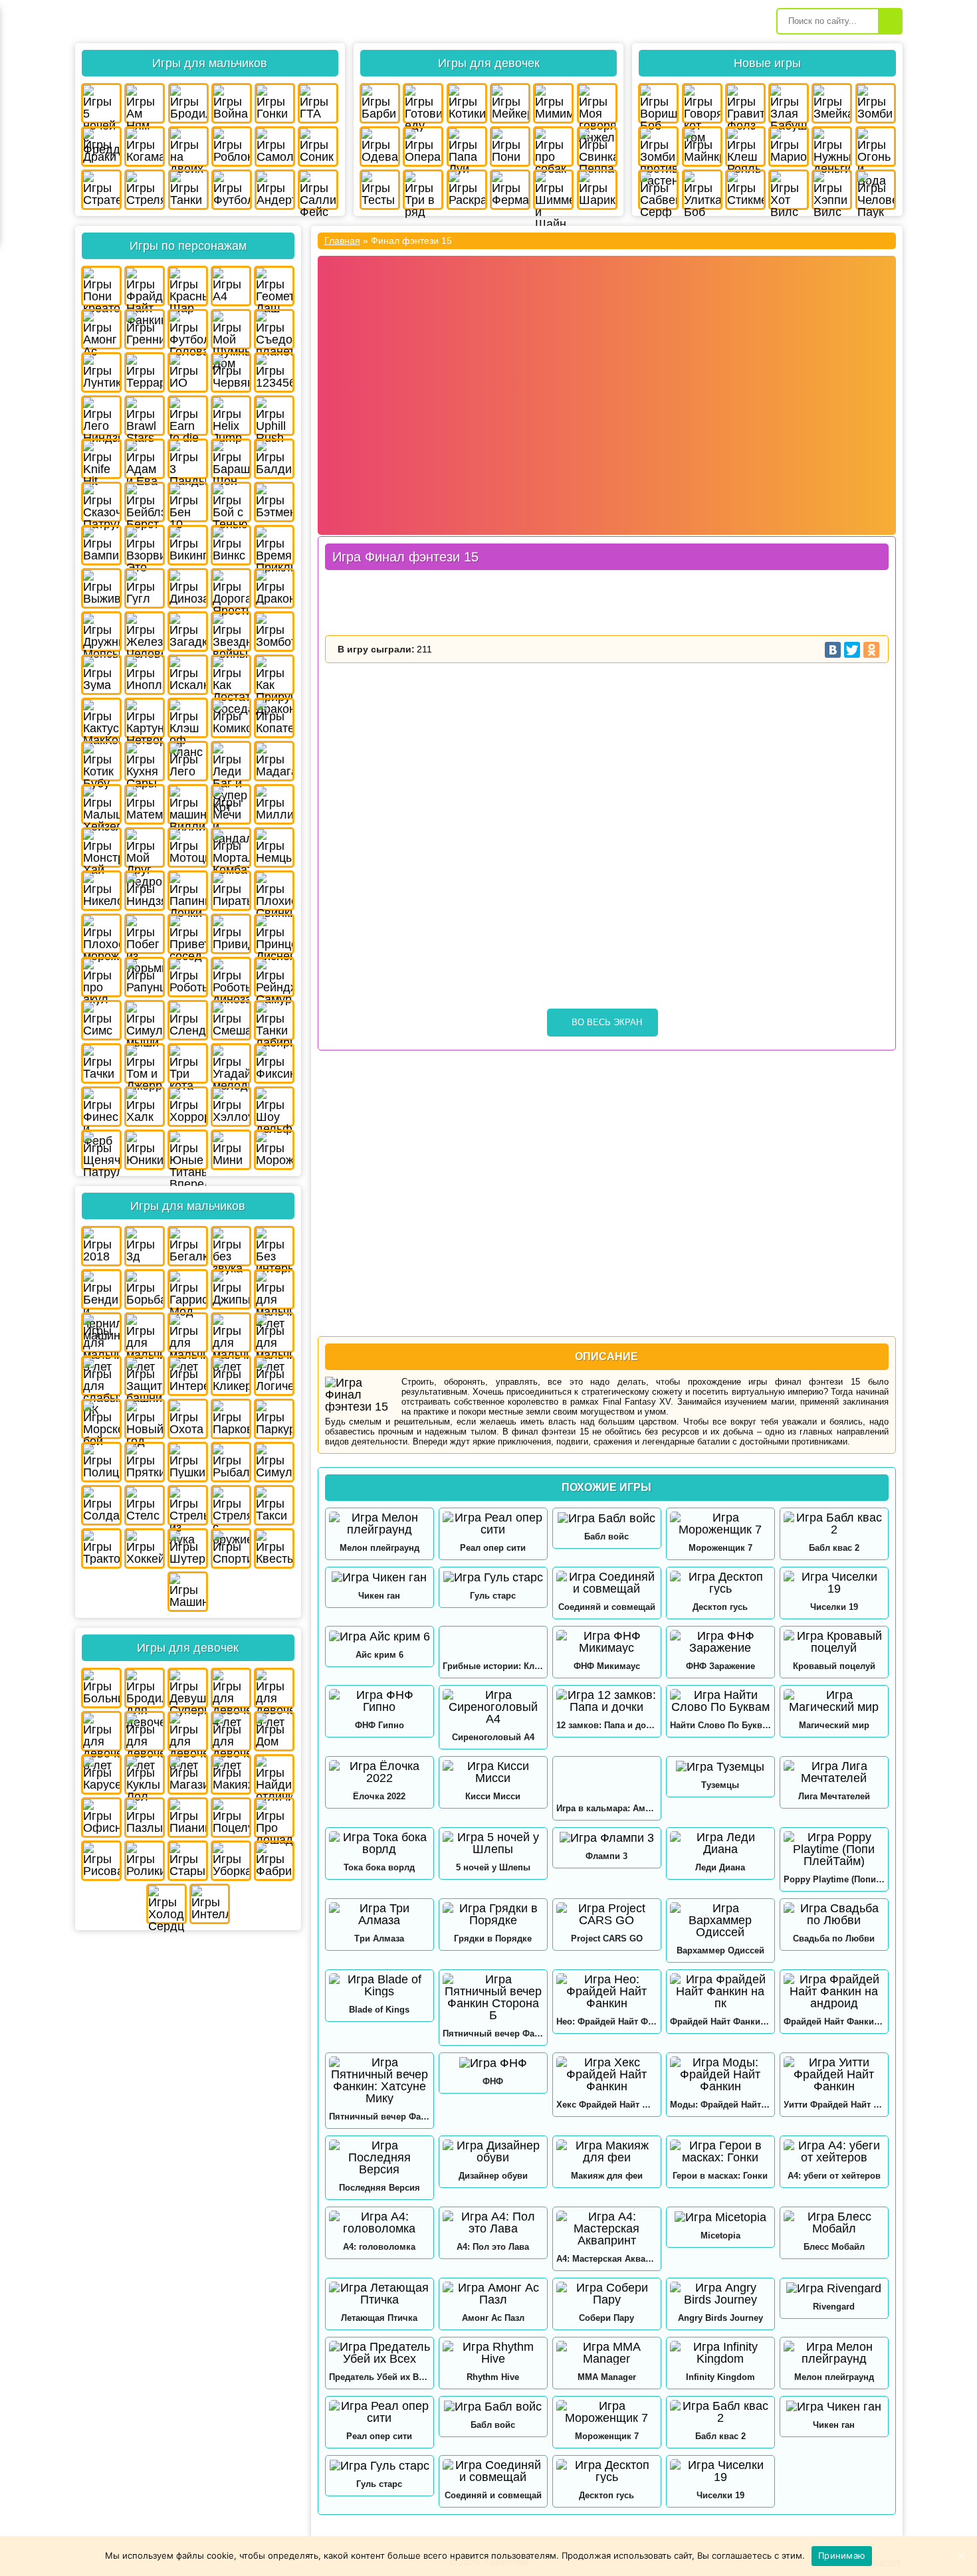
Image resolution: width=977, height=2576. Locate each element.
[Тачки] (101, 1063)
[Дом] (274, 1731)
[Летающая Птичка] (380, 2294)
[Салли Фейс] (318, 190)
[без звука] (231, 1246)
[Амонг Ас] (101, 329)
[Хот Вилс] (789, 190)
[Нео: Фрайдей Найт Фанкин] (607, 1991)
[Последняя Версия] (380, 2157)
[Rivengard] (834, 2288)
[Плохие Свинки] (274, 891)
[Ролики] (145, 1861)
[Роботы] (188, 977)
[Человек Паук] (876, 190)
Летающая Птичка (379, 2318)
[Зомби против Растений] (658, 147)
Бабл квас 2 (834, 1548)
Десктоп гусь (720, 1607)
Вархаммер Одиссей (720, 1950)
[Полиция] (101, 1462)
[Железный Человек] (145, 632)
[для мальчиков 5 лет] (101, 1333)
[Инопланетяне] (145, 675)
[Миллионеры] (274, 804)
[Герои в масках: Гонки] (720, 2151)
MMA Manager (607, 2377)
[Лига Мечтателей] (834, 1772)
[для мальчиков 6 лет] (145, 1333)
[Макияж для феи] (607, 2151)
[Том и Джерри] (145, 1063)
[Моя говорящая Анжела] (597, 103)
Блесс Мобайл (834, 2247)
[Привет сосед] (188, 934)
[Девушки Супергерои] (188, 1688)
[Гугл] (145, 588)
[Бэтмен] (274, 502)
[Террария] (145, 372)
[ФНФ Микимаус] (607, 1642)
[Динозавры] (188, 588)
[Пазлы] (145, 1818)
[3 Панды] (188, 459)
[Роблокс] (232, 147)
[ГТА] (318, 103)
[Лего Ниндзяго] (101, 416)
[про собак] (553, 147)
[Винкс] (231, 545)
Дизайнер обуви (493, 2176)
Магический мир (834, 1725)
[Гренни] (145, 329)
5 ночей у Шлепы (493, 1867)
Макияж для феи (607, 2176)
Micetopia (720, 2235)
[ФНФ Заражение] (720, 1642)
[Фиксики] (274, 1063)
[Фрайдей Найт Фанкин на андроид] (834, 1991)
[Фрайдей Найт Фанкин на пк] (720, 1991)
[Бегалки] (188, 1246)
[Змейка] (832, 103)
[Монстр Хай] (101, 847)
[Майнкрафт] (702, 147)
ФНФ (493, 2081)
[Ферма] (510, 190)
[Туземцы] (720, 1766)
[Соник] (318, 147)
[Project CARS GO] (607, 1914)
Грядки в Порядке (493, 1938)
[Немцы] (274, 847)
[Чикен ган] (380, 1577)
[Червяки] (231, 372)
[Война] (232, 103)
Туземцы (720, 1785)
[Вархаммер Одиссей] (720, 1920)
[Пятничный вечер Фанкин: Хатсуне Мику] (380, 2080)
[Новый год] (145, 1419)
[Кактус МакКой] (101, 718)
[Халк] (145, 1107)
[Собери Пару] (607, 2294)
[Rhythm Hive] (493, 2353)
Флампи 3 (606, 1856)
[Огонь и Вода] (876, 147)
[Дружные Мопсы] (101, 632)
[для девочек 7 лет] (145, 1731)
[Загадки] (188, 632)
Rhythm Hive (493, 2377)
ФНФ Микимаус (607, 1666)
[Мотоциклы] (188, 847)
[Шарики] (597, 190)
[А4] (231, 286)
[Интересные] (188, 1376)
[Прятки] (145, 1462)
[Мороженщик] (274, 1150)
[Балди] (274, 459)
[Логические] (274, 1376)
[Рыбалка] (231, 1462)
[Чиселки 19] (834, 1583)
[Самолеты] (275, 147)
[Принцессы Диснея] (274, 934)
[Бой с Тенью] (231, 502)
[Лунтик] (101, 372)
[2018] (101, 1246)
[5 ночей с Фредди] (101, 103)
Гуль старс (493, 1596)
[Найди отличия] (274, 1774)
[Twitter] (852, 650)
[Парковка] (231, 1419)
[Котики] (467, 103)
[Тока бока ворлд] (380, 1843)
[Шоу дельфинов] (274, 1107)
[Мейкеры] (510, 103)
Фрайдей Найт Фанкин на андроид (834, 2022)
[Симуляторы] (274, 1462)
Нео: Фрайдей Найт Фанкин (607, 2022)
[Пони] (510, 147)
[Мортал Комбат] (231, 847)
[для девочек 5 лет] (274, 1688)
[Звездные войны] (231, 632)
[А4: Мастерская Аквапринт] (607, 2229)
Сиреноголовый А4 (493, 1737)
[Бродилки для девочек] (145, 1688)
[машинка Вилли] (188, 804)
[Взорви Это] (145, 545)
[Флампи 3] (607, 1837)
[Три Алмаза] (380, 1914)
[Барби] (380, 103)
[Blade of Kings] (380, 1985)
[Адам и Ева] (145, 459)
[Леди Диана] (720, 1843)
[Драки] (101, 147)
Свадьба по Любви (834, 1938)
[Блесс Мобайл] (834, 2223)
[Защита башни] (145, 1376)
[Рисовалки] (101, 1861)
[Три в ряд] (423, 190)
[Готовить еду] (423, 103)
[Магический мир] (834, 1701)
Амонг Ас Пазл (493, 2318)
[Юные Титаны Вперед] (188, 1150)
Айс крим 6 (380, 1655)
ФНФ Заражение (720, 1666)
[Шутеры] (188, 1548)
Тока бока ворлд (379, 1867)
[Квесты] (274, 1548)
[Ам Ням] (145, 103)
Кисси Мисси (493, 1796)
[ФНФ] (493, 2063)
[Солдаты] (101, 1505)
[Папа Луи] (467, 147)
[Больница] (101, 1688)
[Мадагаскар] (274, 761)
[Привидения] (231, 934)
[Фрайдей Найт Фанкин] (145, 286)
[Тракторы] (101, 1548)
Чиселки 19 (834, 1607)
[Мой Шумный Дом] (231, 329)
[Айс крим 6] (380, 1636)
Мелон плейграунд (380, 1548)
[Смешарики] (231, 1020)
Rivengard (834, 2307)
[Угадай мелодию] (231, 1063)
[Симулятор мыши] (145, 1020)
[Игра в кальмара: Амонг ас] (607, 1778)
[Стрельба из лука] (188, 1505)
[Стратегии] (101, 190)
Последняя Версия (380, 2188)
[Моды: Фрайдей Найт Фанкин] (720, 2074)
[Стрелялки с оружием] (231, 1505)
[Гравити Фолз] (745, 103)
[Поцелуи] (231, 1818)
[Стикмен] (745, 190)
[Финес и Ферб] (101, 1107)
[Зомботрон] (274, 632)
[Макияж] (231, 1774)
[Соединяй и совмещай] (607, 1583)
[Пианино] (188, 1818)
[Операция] (423, 147)
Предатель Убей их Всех (380, 2377)
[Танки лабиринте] (274, 1020)
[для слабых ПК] (101, 1376)
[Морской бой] (101, 1419)
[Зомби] (876, 103)
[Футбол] (232, 190)
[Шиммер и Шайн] (553, 190)
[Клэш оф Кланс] (188, 718)
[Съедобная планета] (274, 329)
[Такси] (274, 1505)
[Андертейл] (275, 190)
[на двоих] (188, 147)
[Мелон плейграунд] (380, 1524)
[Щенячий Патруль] (101, 1150)
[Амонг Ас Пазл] (493, 2294)
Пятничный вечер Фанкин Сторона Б (493, 2033)
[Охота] (188, 1419)
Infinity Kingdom (720, 2377)
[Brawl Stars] (145, 416)
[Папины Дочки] (188, 891)
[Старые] (188, 1861)
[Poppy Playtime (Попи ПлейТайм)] (834, 1849)
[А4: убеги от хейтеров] (834, 2151)
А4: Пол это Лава (493, 2247)
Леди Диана (720, 1867)
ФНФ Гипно (380, 1725)
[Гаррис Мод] (188, 1289)
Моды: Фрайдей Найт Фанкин (720, 2105)
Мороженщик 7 (720, 1548)
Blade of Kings (379, 2010)
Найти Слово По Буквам (720, 1725)
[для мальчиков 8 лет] (231, 1333)
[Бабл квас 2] (834, 1524)
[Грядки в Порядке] (493, 1914)
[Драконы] (274, 588)
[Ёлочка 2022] (380, 1772)
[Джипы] (231, 1289)
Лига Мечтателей (834, 1796)
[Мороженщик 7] (720, 1524)
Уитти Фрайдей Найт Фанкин (834, 2105)
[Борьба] (145, 1289)
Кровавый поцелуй (834, 1666)
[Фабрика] (274, 1861)
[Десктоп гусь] (720, 1583)
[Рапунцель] (145, 977)
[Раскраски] (467, 190)
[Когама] (145, 147)
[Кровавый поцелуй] (834, 1642)
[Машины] (188, 1592)
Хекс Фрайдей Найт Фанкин (607, 2105)
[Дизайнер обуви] (493, 2151)
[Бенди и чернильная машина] (101, 1289)
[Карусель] (101, 1774)
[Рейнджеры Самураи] (274, 977)
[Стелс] (145, 1505)
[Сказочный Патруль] (101, 502)
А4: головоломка (379, 2247)
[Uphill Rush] (274, 416)
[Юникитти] (145, 1150)
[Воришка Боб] (658, 103)
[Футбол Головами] (188, 329)
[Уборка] (231, 1861)
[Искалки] (188, 675)
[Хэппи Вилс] (832, 190)
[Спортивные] (231, 1548)
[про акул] (101, 977)
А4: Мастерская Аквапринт (607, 2259)
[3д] (145, 1246)
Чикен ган (379, 1596)
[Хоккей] (145, 1548)
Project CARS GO (607, 1938)
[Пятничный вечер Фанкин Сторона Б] (493, 1997)
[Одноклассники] (871, 650)
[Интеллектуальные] (210, 1904)
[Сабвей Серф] (658, 190)
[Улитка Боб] (702, 190)
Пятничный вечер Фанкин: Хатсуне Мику (380, 2117)
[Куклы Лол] (145, 1774)
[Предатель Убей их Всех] (380, 2353)
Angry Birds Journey (720, 2318)
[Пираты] (231, 891)
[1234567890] (274, 372)
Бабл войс (606, 1536)
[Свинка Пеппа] (597, 147)
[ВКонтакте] (833, 650)
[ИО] (188, 372)
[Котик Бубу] (101, 761)
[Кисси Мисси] (493, 1772)
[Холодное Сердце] (166, 1904)
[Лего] (188, 761)
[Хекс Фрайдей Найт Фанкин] (607, 2074)
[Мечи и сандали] (231, 804)
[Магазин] (188, 1774)
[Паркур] (274, 1419)
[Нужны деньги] (832, 147)
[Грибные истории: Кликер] (493, 1642)
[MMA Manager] (607, 2353)
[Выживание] (101, 588)
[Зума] (101, 675)
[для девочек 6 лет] (101, 1731)
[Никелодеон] (101, 891)
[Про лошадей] (274, 1818)
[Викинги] (188, 545)
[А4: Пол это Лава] (493, 2223)
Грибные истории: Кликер (493, 1666)
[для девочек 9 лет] (231, 1731)
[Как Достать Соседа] (231, 675)
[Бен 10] (188, 502)
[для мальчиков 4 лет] (274, 1289)
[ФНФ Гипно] (380, 1701)
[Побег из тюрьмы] (145, 934)
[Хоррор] (188, 1107)
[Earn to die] (188, 416)
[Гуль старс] (493, 1577)
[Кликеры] (231, 1376)
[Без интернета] (274, 1246)
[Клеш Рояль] (745, 147)
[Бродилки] (188, 103)
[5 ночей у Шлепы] (493, 1843)
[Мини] (231, 1150)
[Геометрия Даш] (274, 286)
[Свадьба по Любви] (834, 1914)
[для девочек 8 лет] (188, 1731)
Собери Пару (606, 2318)
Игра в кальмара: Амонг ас (607, 1808)
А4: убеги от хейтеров (834, 2176)
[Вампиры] (101, 545)
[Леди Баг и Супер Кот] (231, 761)
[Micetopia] (720, 2217)
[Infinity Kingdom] (720, 2353)
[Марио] (789, 147)
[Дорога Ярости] (231, 588)
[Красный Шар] (188, 286)
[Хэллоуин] (231, 1107)
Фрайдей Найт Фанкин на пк (720, 2022)
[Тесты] (380, 190)
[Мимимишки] (553, 103)
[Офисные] (101, 1818)
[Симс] (101, 1020)
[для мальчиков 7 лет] (188, 1333)
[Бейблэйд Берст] (145, 502)
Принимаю (842, 2555)
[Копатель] (274, 718)
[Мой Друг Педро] (145, 847)
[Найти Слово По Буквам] (720, 1701)
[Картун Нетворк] (145, 718)
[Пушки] (188, 1462)
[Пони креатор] (101, 286)
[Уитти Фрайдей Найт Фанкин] (834, 2074)
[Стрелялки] (145, 190)
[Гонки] (275, 103)
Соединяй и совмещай (607, 1607)
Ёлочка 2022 (379, 1796)
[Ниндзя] (145, 891)
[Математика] (145, 804)
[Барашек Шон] (231, 459)
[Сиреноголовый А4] (493, 1707)
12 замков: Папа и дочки (607, 1725)
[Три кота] (188, 1063)
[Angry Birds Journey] (720, 2294)
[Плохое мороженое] (101, 934)
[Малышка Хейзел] (101, 804)
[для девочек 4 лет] (231, 1688)
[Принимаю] (960, 2556)
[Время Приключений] (274, 545)
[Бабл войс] (607, 1518)
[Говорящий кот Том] (702, 103)
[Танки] (188, 190)
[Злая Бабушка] (789, 103)
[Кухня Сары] (145, 761)
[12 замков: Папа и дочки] (607, 1701)
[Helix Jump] (231, 416)
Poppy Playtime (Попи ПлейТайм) (834, 1879)
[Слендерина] (188, 1020)
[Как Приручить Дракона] (274, 675)
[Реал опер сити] (493, 1524)
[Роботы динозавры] (231, 977)
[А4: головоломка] (380, 2223)
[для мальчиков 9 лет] (274, 1333)
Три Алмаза (379, 1938)
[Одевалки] (380, 147)
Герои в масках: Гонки (720, 2176)
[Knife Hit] (101, 459)
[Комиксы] (231, 718)
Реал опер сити (493, 1548)
